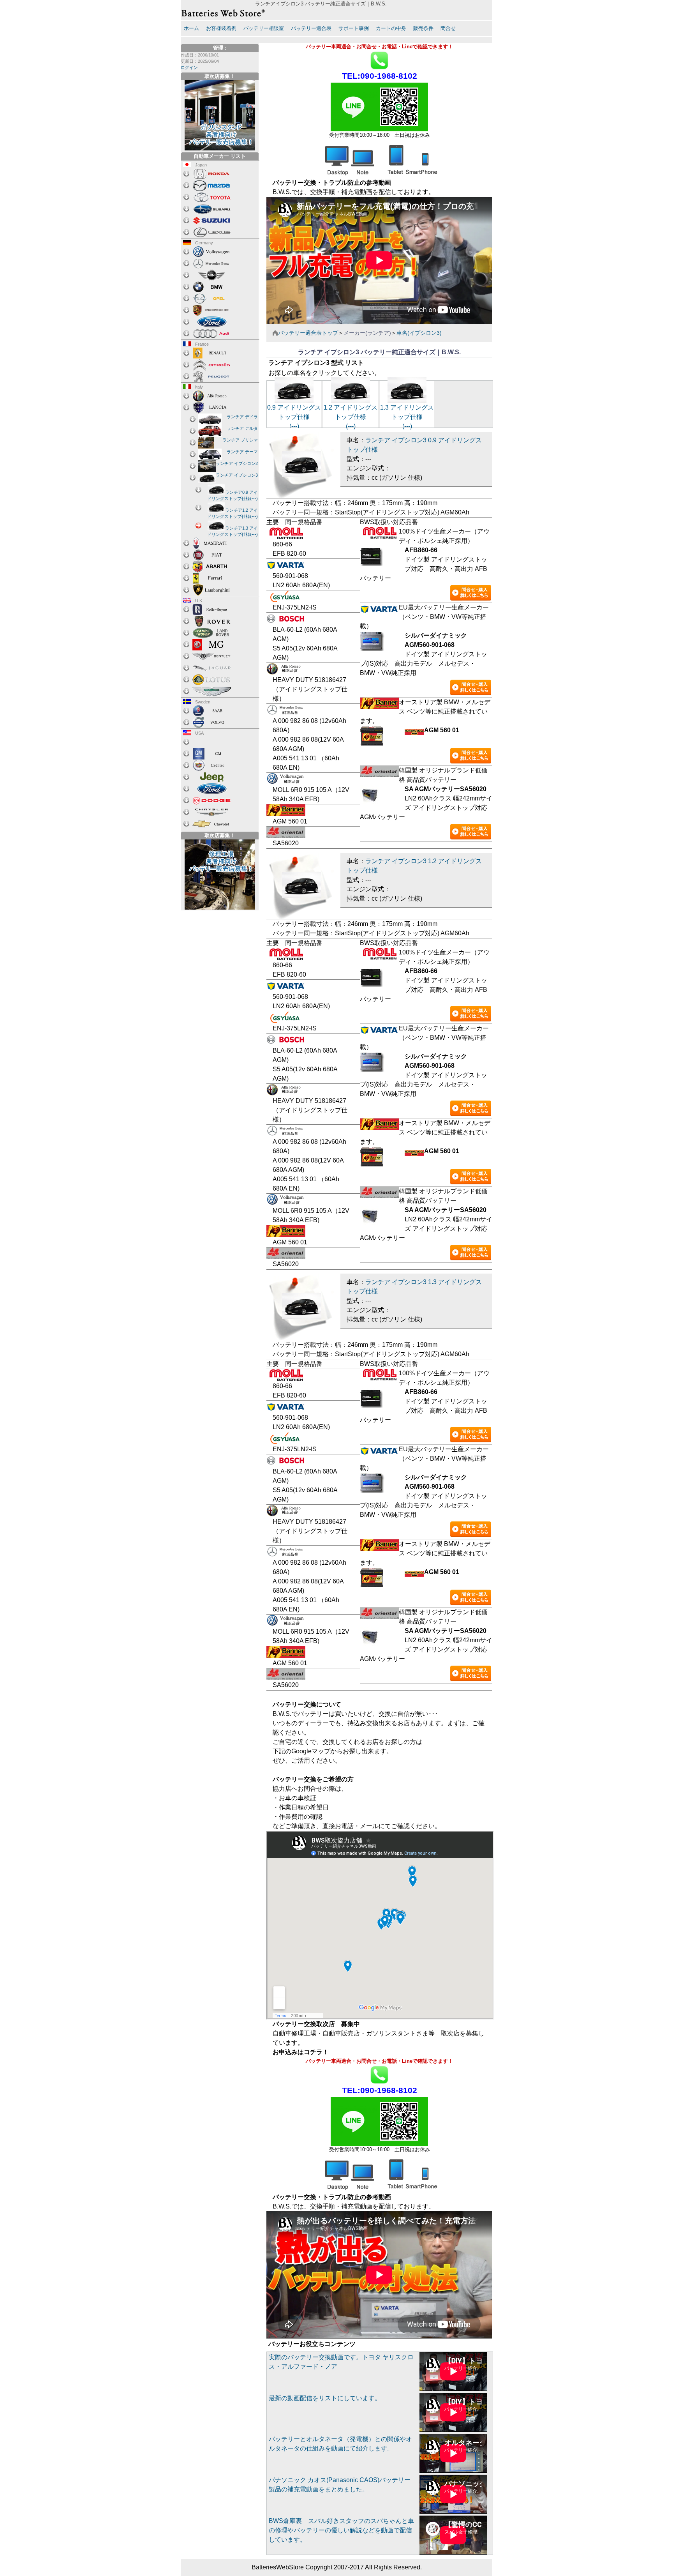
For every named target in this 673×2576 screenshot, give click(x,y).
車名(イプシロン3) (419, 333)
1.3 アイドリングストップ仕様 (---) (407, 417)
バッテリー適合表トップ (308, 333)
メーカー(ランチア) (367, 333)
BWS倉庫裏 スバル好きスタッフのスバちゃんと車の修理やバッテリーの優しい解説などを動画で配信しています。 (341, 2530)
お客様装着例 (221, 28)
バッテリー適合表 (311, 28)
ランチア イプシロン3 (237, 475)
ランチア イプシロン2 (237, 463)
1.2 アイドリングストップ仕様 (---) (351, 417)
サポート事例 (354, 28)
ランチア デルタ (242, 428)
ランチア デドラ (242, 417)
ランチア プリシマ (240, 440)
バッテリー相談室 (264, 28)
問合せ (448, 28)
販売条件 (423, 28)
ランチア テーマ (242, 452)
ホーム (191, 28)
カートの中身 (391, 28)
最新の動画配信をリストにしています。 (325, 2398)
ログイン (189, 67)
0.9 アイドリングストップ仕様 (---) (294, 417)
